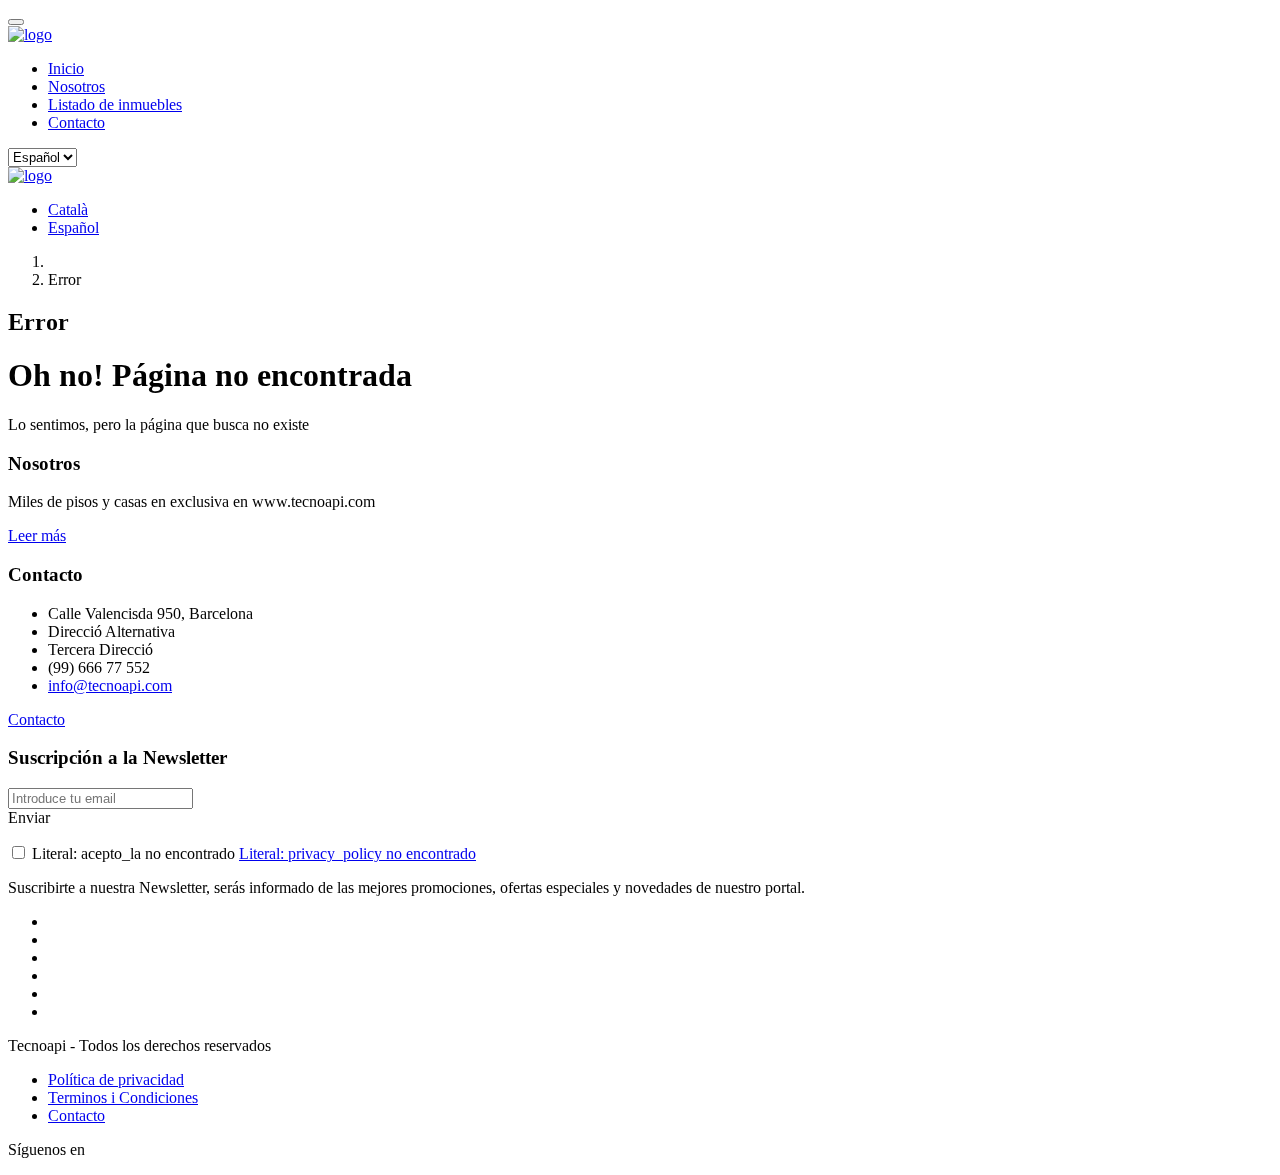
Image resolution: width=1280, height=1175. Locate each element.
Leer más (37, 535)
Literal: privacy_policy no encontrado (357, 853)
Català (68, 209)
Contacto (76, 122)
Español (73, 227)
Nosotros (76, 86)
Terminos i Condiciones (123, 1097)
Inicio (66, 68)
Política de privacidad (116, 1079)
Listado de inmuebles (115, 104)
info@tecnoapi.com (110, 685)
